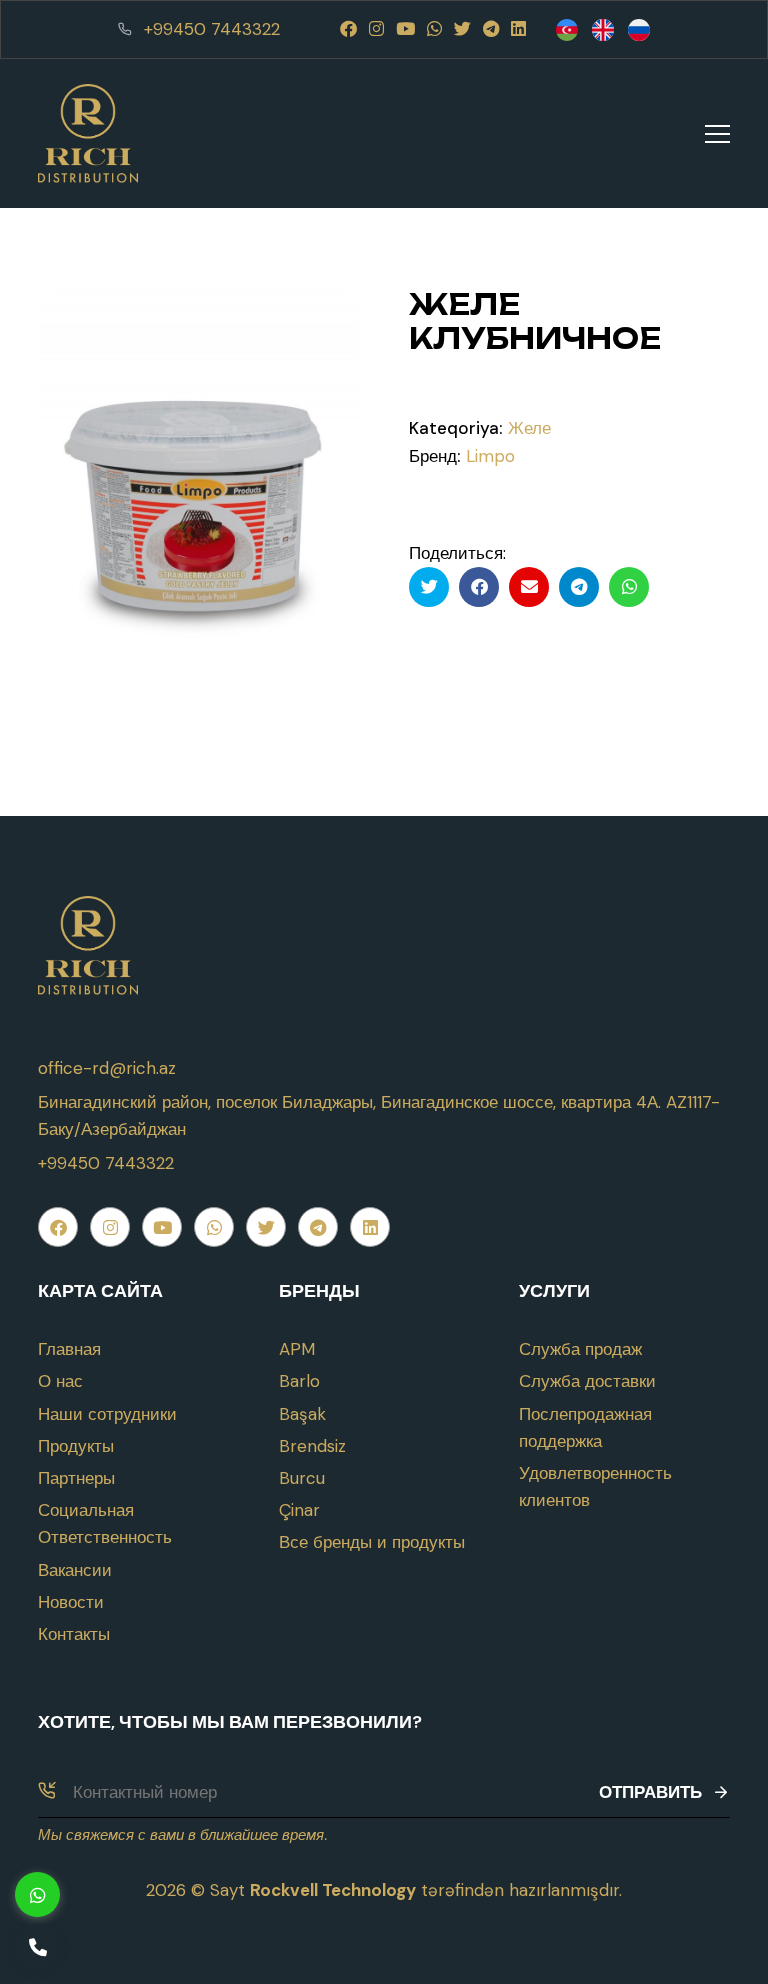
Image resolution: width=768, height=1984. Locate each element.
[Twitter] (462, 29)
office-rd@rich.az (107, 1068)
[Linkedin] (518, 29)
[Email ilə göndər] (529, 587)
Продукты (76, 1446)
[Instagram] (376, 29)
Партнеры (76, 1478)
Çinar (299, 1510)
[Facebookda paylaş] (479, 587)
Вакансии (75, 1570)
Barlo (299, 1381)
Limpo (490, 456)
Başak (302, 1414)
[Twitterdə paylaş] (429, 587)
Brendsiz (312, 1446)
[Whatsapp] (434, 29)
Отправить (650, 1792)
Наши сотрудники (107, 1414)
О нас (60, 1381)
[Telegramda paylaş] (579, 587)
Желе (529, 428)
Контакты (74, 1634)
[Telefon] (37, 1946)
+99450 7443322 (212, 29)
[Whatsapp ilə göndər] (629, 587)
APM (297, 1349)
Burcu (302, 1478)
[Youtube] (405, 29)
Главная (69, 1349)
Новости (71, 1602)
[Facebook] (348, 29)
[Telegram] (491, 29)
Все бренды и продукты (372, 1542)
